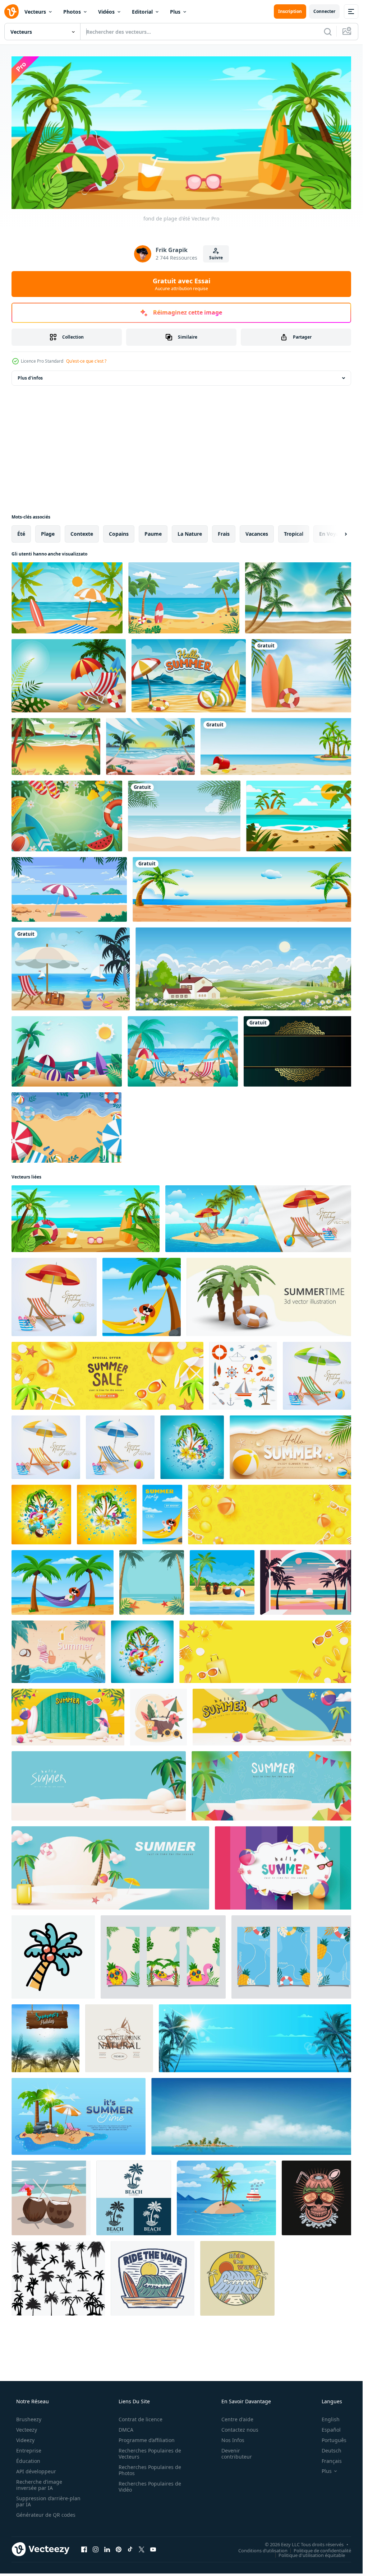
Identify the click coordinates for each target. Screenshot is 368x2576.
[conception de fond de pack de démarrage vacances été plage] (69, 676)
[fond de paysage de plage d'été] (67, 598)
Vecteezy (27, 2430)
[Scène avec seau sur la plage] (278, 747)
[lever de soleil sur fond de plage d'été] (150, 747)
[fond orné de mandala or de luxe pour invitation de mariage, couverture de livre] (300, 1051)
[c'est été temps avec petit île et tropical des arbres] (79, 2116)
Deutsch (332, 2451)
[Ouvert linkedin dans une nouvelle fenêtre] (107, 2549)
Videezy (25, 2440)
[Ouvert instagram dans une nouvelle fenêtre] (96, 2549)
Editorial (142, 12)
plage (48, 534)
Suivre (216, 258)
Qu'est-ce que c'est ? (86, 361)
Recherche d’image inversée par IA (39, 2485)
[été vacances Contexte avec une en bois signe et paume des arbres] (45, 2038)
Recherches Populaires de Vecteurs (150, 2454)
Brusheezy (29, 2419)
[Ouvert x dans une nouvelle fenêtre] (142, 2549)
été (21, 534)
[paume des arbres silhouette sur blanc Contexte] (58, 2278)
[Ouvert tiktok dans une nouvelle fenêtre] (130, 2549)
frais (224, 534)
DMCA (126, 2430)
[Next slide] (340, 534)
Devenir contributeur (237, 2454)
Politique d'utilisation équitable (312, 2555)
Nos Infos (233, 2440)
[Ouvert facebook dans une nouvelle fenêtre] (84, 2549)
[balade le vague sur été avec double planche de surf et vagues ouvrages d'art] (153, 2278)
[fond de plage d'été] (86, 1219)
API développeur (36, 2471)
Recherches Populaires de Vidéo (150, 2487)
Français (332, 2461)
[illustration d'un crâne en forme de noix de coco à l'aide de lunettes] (319, 2198)
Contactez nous (240, 2430)
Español (331, 2430)
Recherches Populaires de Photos (150, 2470)
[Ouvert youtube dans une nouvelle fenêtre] (153, 2549)
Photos (72, 12)
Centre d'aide (237, 2419)
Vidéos (106, 12)
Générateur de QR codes (46, 2515)
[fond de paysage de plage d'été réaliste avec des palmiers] (300, 598)
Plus (175, 12)
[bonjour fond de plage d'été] (189, 676)
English (331, 2419)
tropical (294, 534)
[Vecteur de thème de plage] (71, 969)
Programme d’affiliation (147, 2440)
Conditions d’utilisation (263, 2550)
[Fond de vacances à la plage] (301, 816)
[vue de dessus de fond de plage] (66, 1127)
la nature (190, 534)
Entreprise (29, 2451)
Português (334, 2440)
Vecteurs (35, 12)
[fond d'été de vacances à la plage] (184, 598)
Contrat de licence (141, 2419)
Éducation (28, 2461)
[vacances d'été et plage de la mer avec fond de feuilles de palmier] (184, 816)
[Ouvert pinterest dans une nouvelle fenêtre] (119, 2549)
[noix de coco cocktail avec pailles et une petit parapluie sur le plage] (51, 2198)
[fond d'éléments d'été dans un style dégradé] (67, 816)
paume (153, 534)
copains (119, 534)
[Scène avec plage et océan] (244, 889)
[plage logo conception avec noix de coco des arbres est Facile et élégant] (134, 2198)
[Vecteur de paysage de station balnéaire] (69, 889)
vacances (257, 534)
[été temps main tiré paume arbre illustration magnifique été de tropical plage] (53, 1957)
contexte (82, 534)
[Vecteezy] (11, 11)
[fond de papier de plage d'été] (67, 1051)
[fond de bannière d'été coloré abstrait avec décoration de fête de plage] (285, 1868)
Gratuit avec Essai (181, 284)
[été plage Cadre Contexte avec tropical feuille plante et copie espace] (152, 1582)
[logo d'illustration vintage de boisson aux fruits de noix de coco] (119, 2038)
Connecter (324, 11)
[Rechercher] (328, 32)
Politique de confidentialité (322, 2550)
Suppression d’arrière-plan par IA (48, 2501)
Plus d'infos (30, 378)
